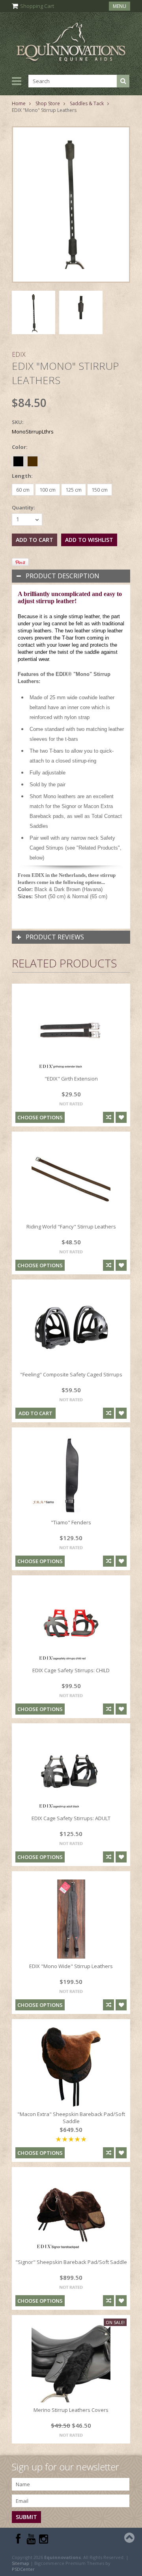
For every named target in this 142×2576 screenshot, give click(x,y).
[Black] (19, 460)
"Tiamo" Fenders (71, 1522)
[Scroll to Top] (130, 2538)
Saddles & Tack (87, 103)
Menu (120, 6)
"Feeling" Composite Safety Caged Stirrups (71, 1374)
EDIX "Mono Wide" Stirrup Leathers (71, 1966)
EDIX (19, 354)
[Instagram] (44, 2539)
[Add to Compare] (108, 1117)
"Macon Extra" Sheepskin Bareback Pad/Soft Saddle (71, 2118)
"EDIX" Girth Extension (71, 1079)
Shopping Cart (37, 6)
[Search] (123, 81)
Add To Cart (35, 1413)
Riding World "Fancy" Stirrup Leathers (71, 1226)
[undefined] (71, 204)
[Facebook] (18, 2539)
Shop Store (48, 103)
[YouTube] (31, 2539)
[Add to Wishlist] (121, 1117)
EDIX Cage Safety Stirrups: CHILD (71, 1670)
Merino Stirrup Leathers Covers (71, 2410)
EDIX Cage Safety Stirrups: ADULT (71, 1818)
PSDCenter (23, 2569)
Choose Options (40, 1117)
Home (19, 103)
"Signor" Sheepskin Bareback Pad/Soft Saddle (71, 2262)
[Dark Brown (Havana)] (33, 460)
